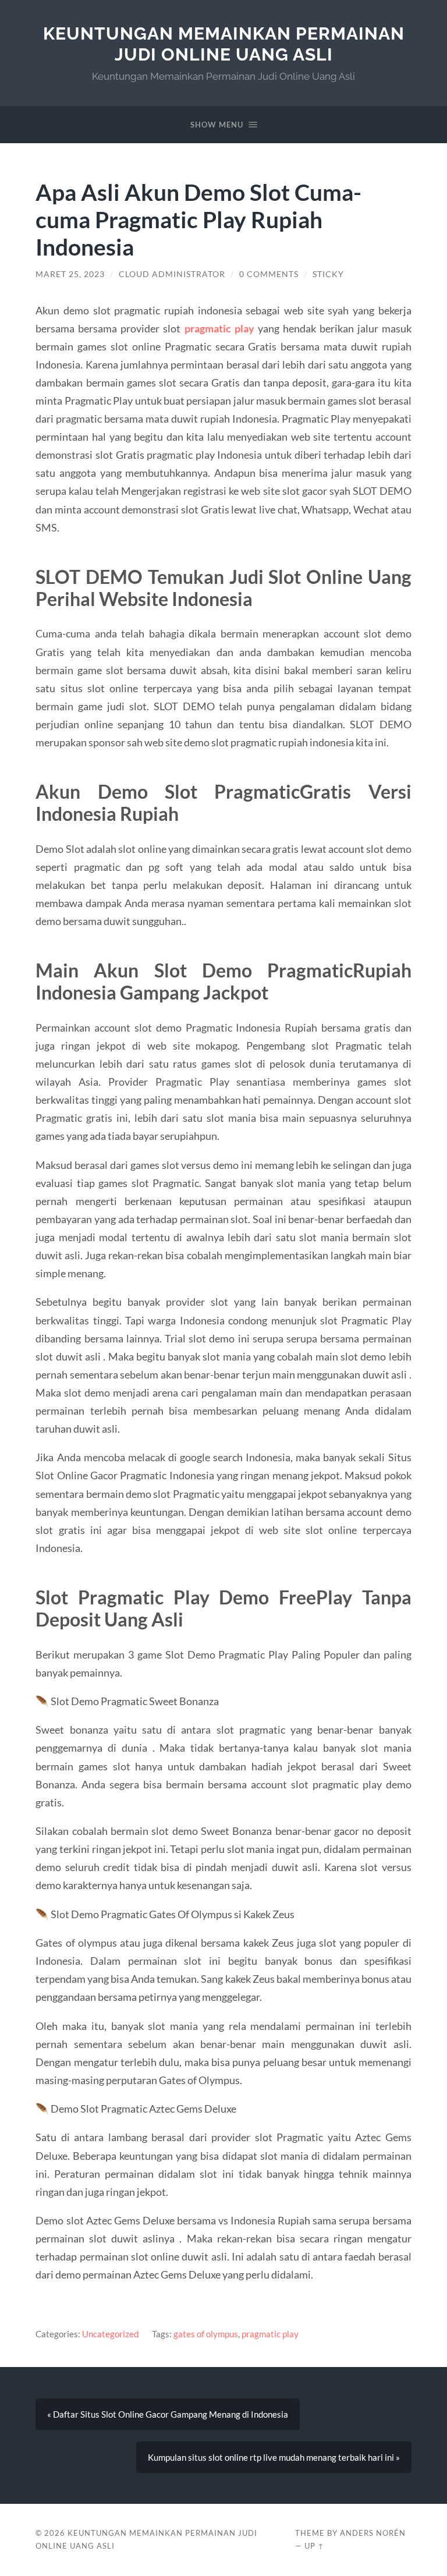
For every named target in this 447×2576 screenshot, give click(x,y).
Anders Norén (373, 2533)
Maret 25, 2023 (70, 274)
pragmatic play (270, 2334)
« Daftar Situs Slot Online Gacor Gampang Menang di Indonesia (168, 2414)
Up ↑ (314, 2546)
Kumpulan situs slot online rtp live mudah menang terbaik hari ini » (274, 2457)
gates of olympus (206, 2334)
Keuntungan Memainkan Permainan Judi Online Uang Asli (224, 44)
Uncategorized (110, 2334)
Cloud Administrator (172, 274)
